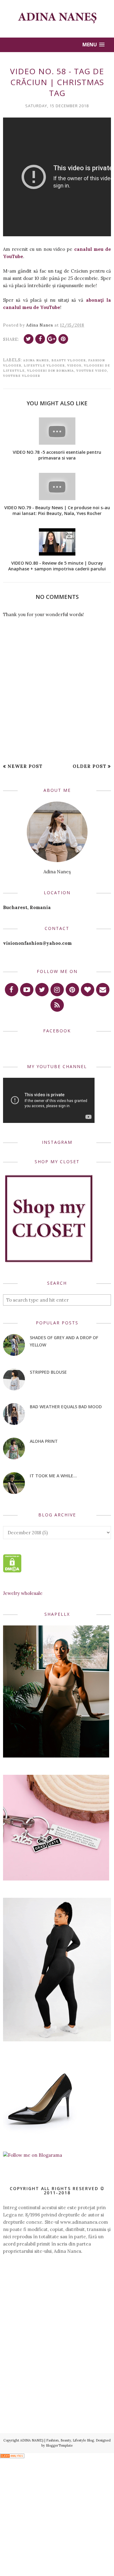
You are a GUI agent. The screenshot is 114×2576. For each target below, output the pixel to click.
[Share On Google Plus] (52, 339)
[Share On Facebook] (40, 339)
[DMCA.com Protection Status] (12, 1571)
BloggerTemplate (59, 2445)
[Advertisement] (57, 2304)
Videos (74, 365)
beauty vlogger (69, 360)
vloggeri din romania (50, 371)
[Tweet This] (29, 339)
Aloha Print (44, 1441)
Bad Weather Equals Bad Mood (66, 1407)
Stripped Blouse (48, 1372)
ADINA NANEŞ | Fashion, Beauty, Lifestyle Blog (57, 2440)
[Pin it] (63, 339)
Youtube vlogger (22, 376)
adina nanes (36, 360)
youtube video (92, 371)
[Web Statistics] (12, 2456)
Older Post (90, 766)
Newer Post (25, 766)
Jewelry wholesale (23, 1593)
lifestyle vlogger (44, 365)
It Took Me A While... (53, 1476)
